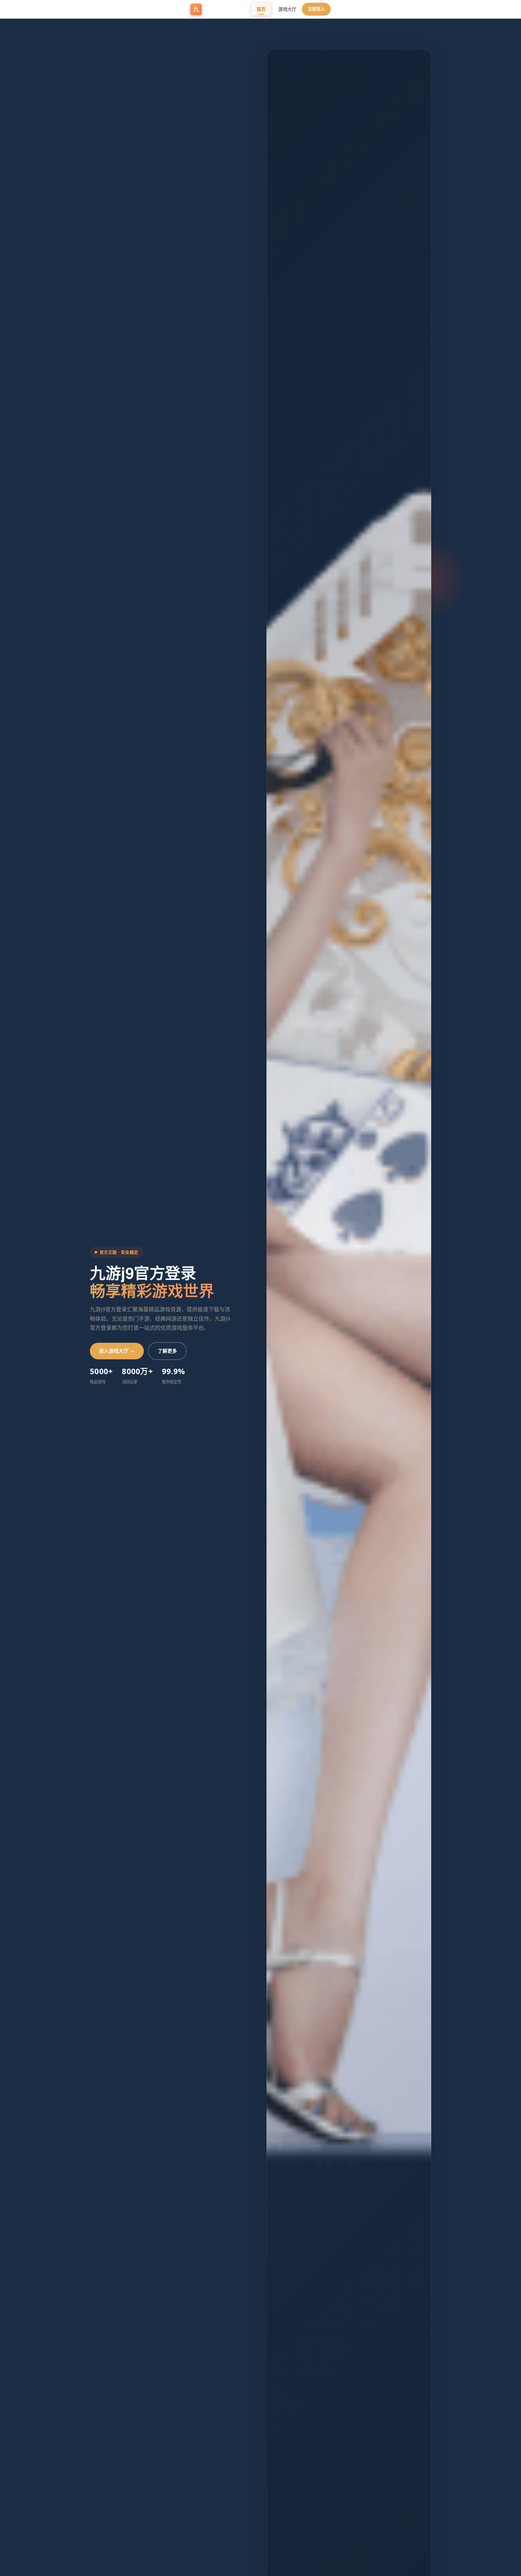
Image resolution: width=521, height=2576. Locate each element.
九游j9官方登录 (222, 9)
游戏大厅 (287, 9)
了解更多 (167, 1351)
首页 (261, 9)
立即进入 (316, 9)
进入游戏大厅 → (117, 1351)
